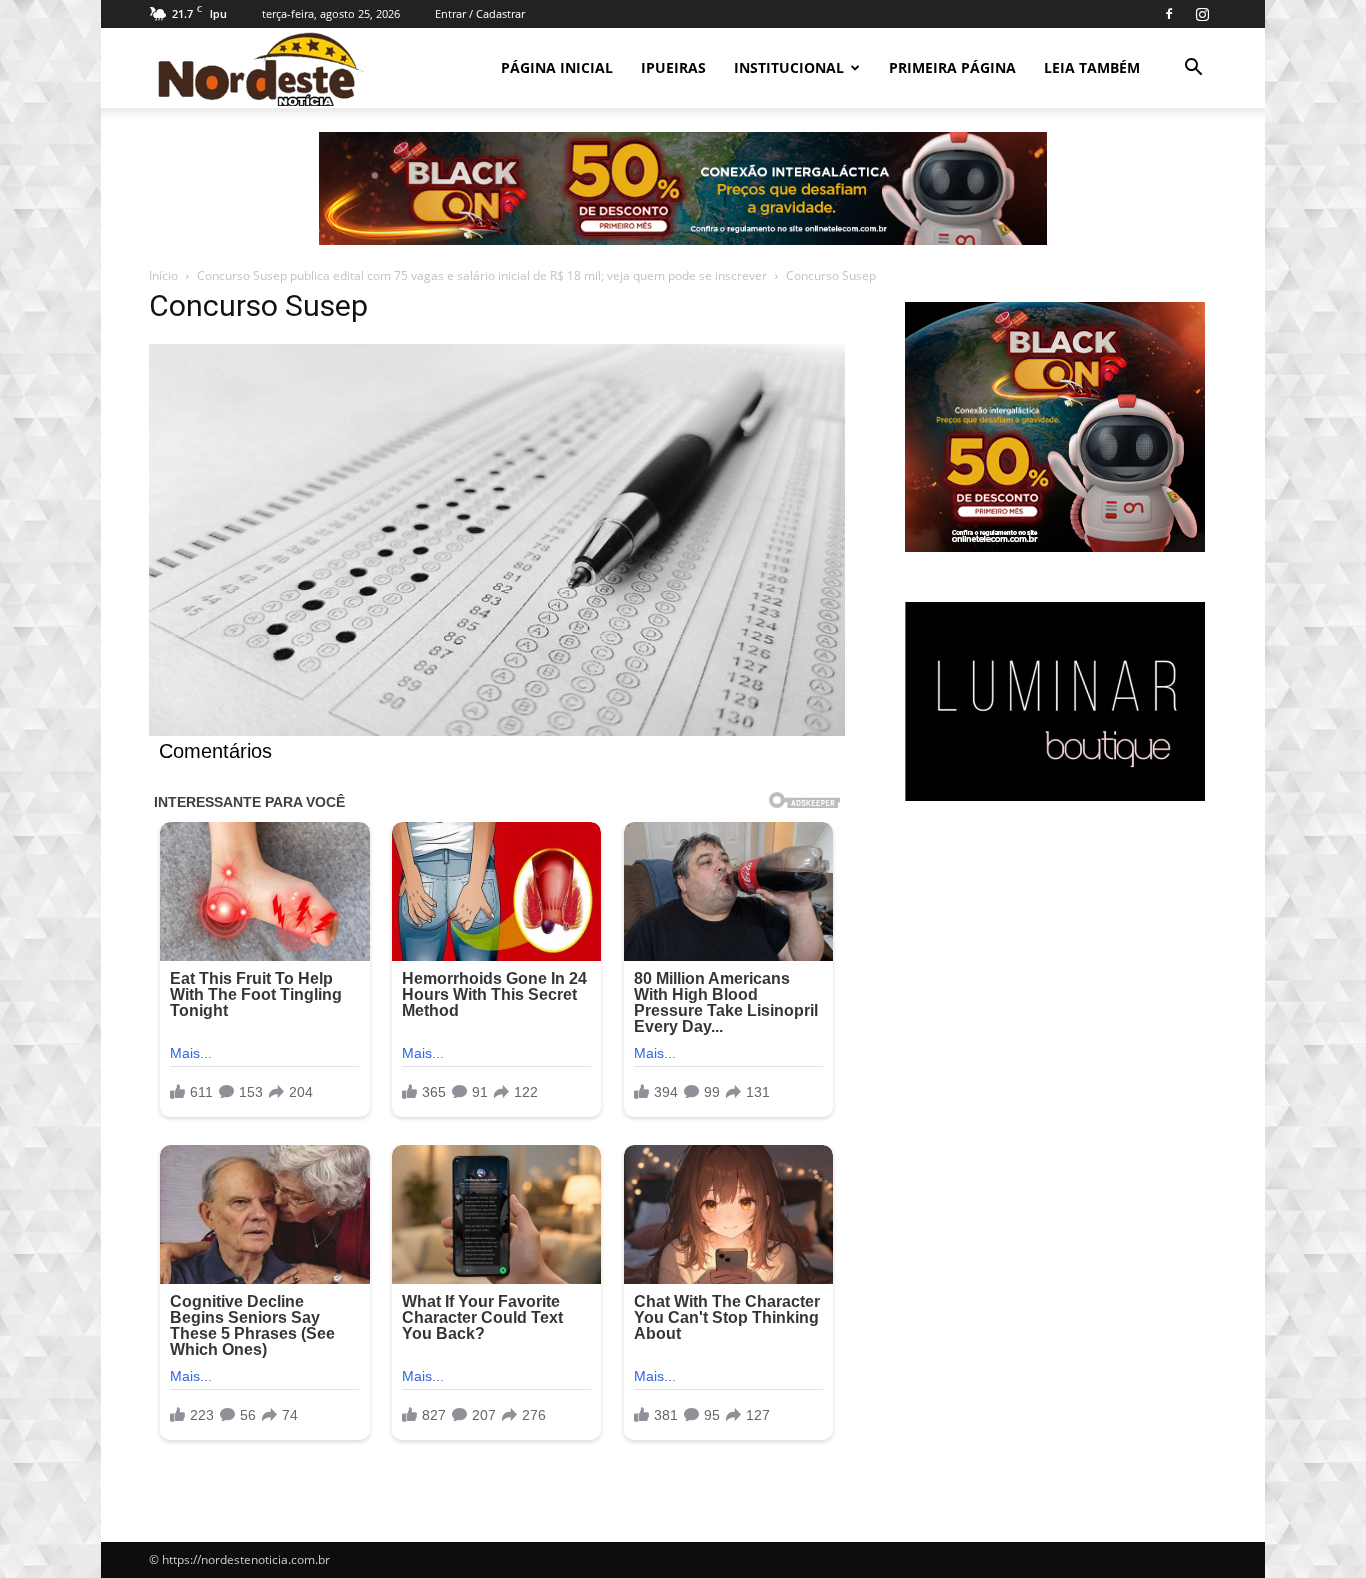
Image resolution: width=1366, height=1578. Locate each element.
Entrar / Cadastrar (480, 13)
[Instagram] (1202, 14)
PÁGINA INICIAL (557, 67)
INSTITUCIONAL (789, 67)
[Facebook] (1169, 14)
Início (163, 275)
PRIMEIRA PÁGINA (952, 67)
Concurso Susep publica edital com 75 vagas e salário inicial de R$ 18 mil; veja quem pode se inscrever (482, 275)
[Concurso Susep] (497, 730)
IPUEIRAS (673, 67)
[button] (1193, 69)
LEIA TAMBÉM (1092, 67)
